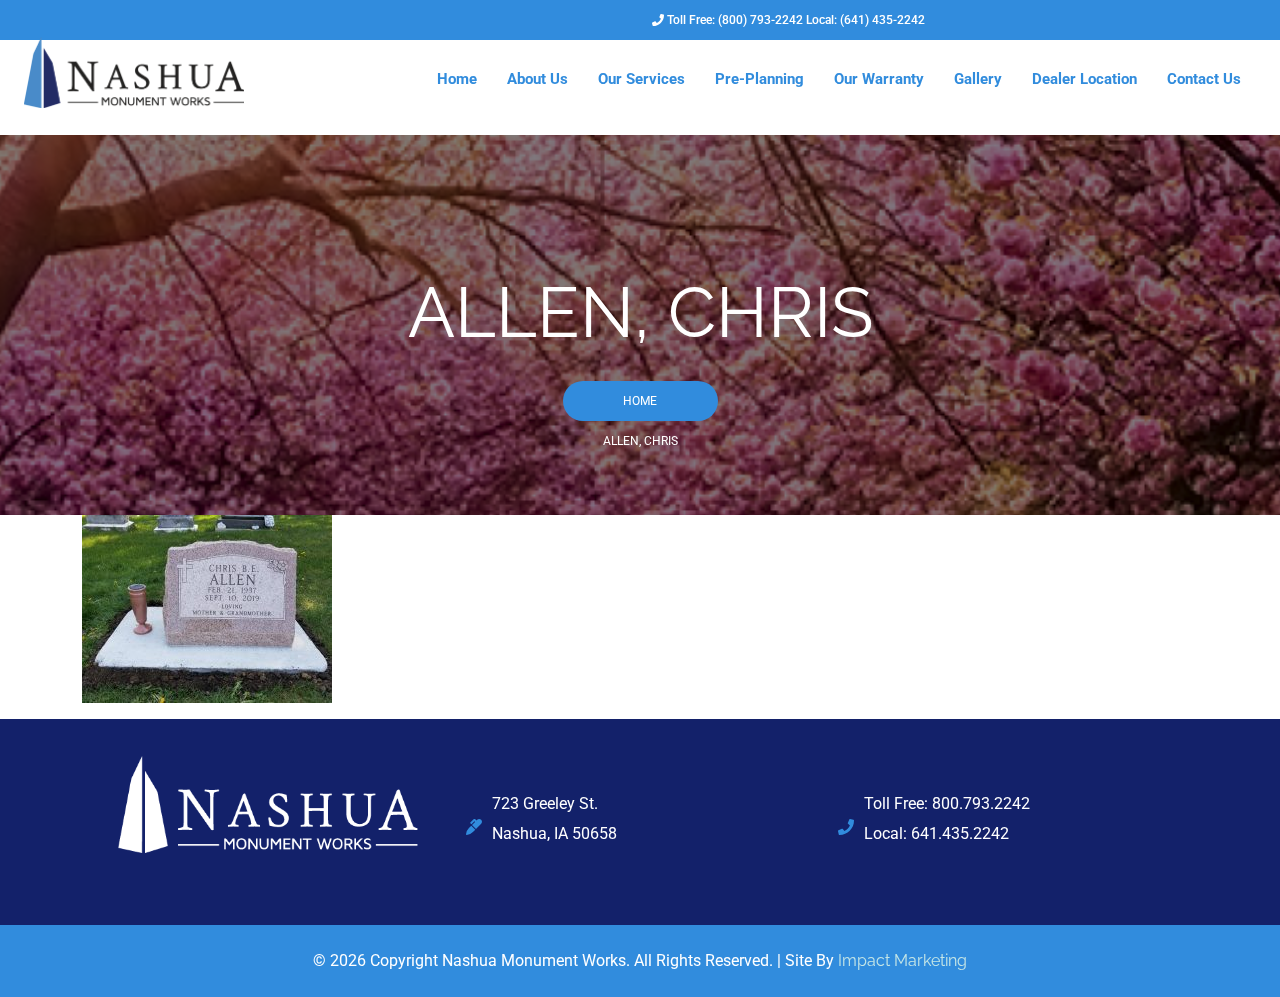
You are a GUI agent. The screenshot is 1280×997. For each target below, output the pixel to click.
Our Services (641, 79)
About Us (537, 79)
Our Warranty (879, 79)
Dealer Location (1084, 79)
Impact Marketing (902, 960)
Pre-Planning (759, 79)
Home (457, 79)
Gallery (978, 79)
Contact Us (1204, 79)
